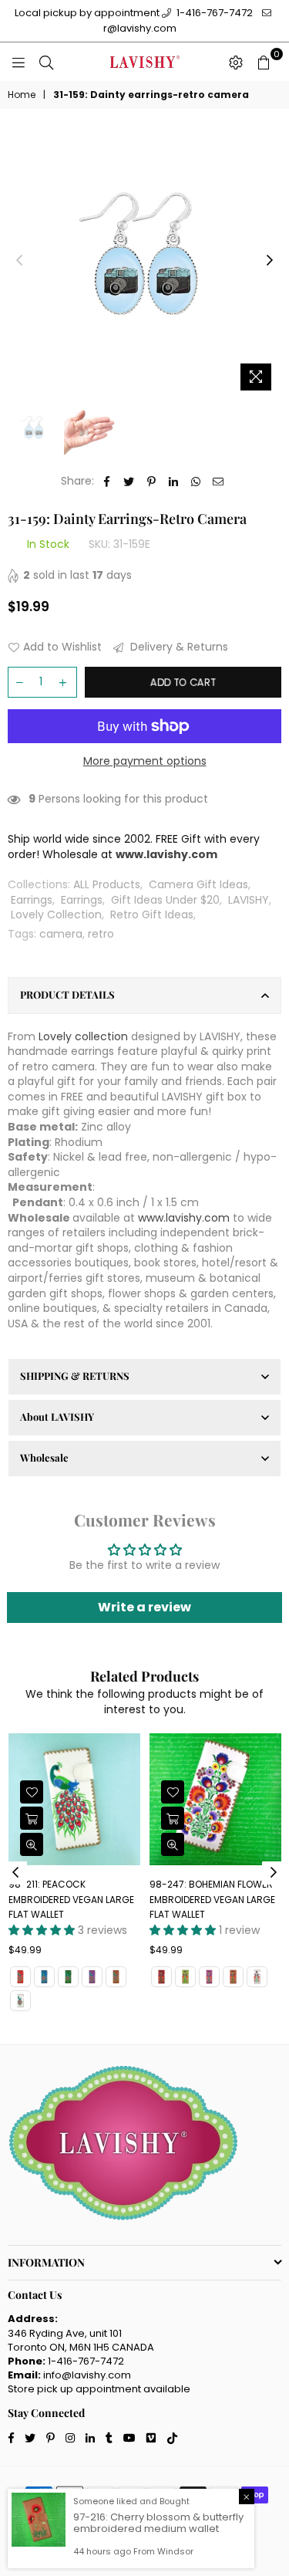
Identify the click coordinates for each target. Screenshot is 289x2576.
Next (270, 261)
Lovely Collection (56, 914)
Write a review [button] (144, 1607)
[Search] (46, 62)
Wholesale (44, 1457)
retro (101, 934)
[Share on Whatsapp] (196, 482)
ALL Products (107, 884)
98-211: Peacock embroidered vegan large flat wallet (71, 1899)
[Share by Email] (218, 482)
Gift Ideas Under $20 (165, 900)
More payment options (145, 761)
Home (22, 95)
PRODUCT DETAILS (67, 994)
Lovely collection (83, 1036)
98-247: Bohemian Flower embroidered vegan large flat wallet (212, 1899)
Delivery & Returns (178, 647)
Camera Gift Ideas (198, 884)
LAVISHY (249, 900)
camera (61, 934)
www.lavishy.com (184, 1218)
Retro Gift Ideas (152, 914)
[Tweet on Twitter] (129, 482)
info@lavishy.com (87, 2375)
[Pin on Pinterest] (151, 482)
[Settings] (236, 62)
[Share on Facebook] (107, 482)
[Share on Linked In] (174, 482)
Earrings (32, 900)
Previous (19, 261)
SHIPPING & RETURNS (75, 1376)
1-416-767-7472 (213, 13)
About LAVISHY (57, 1416)
